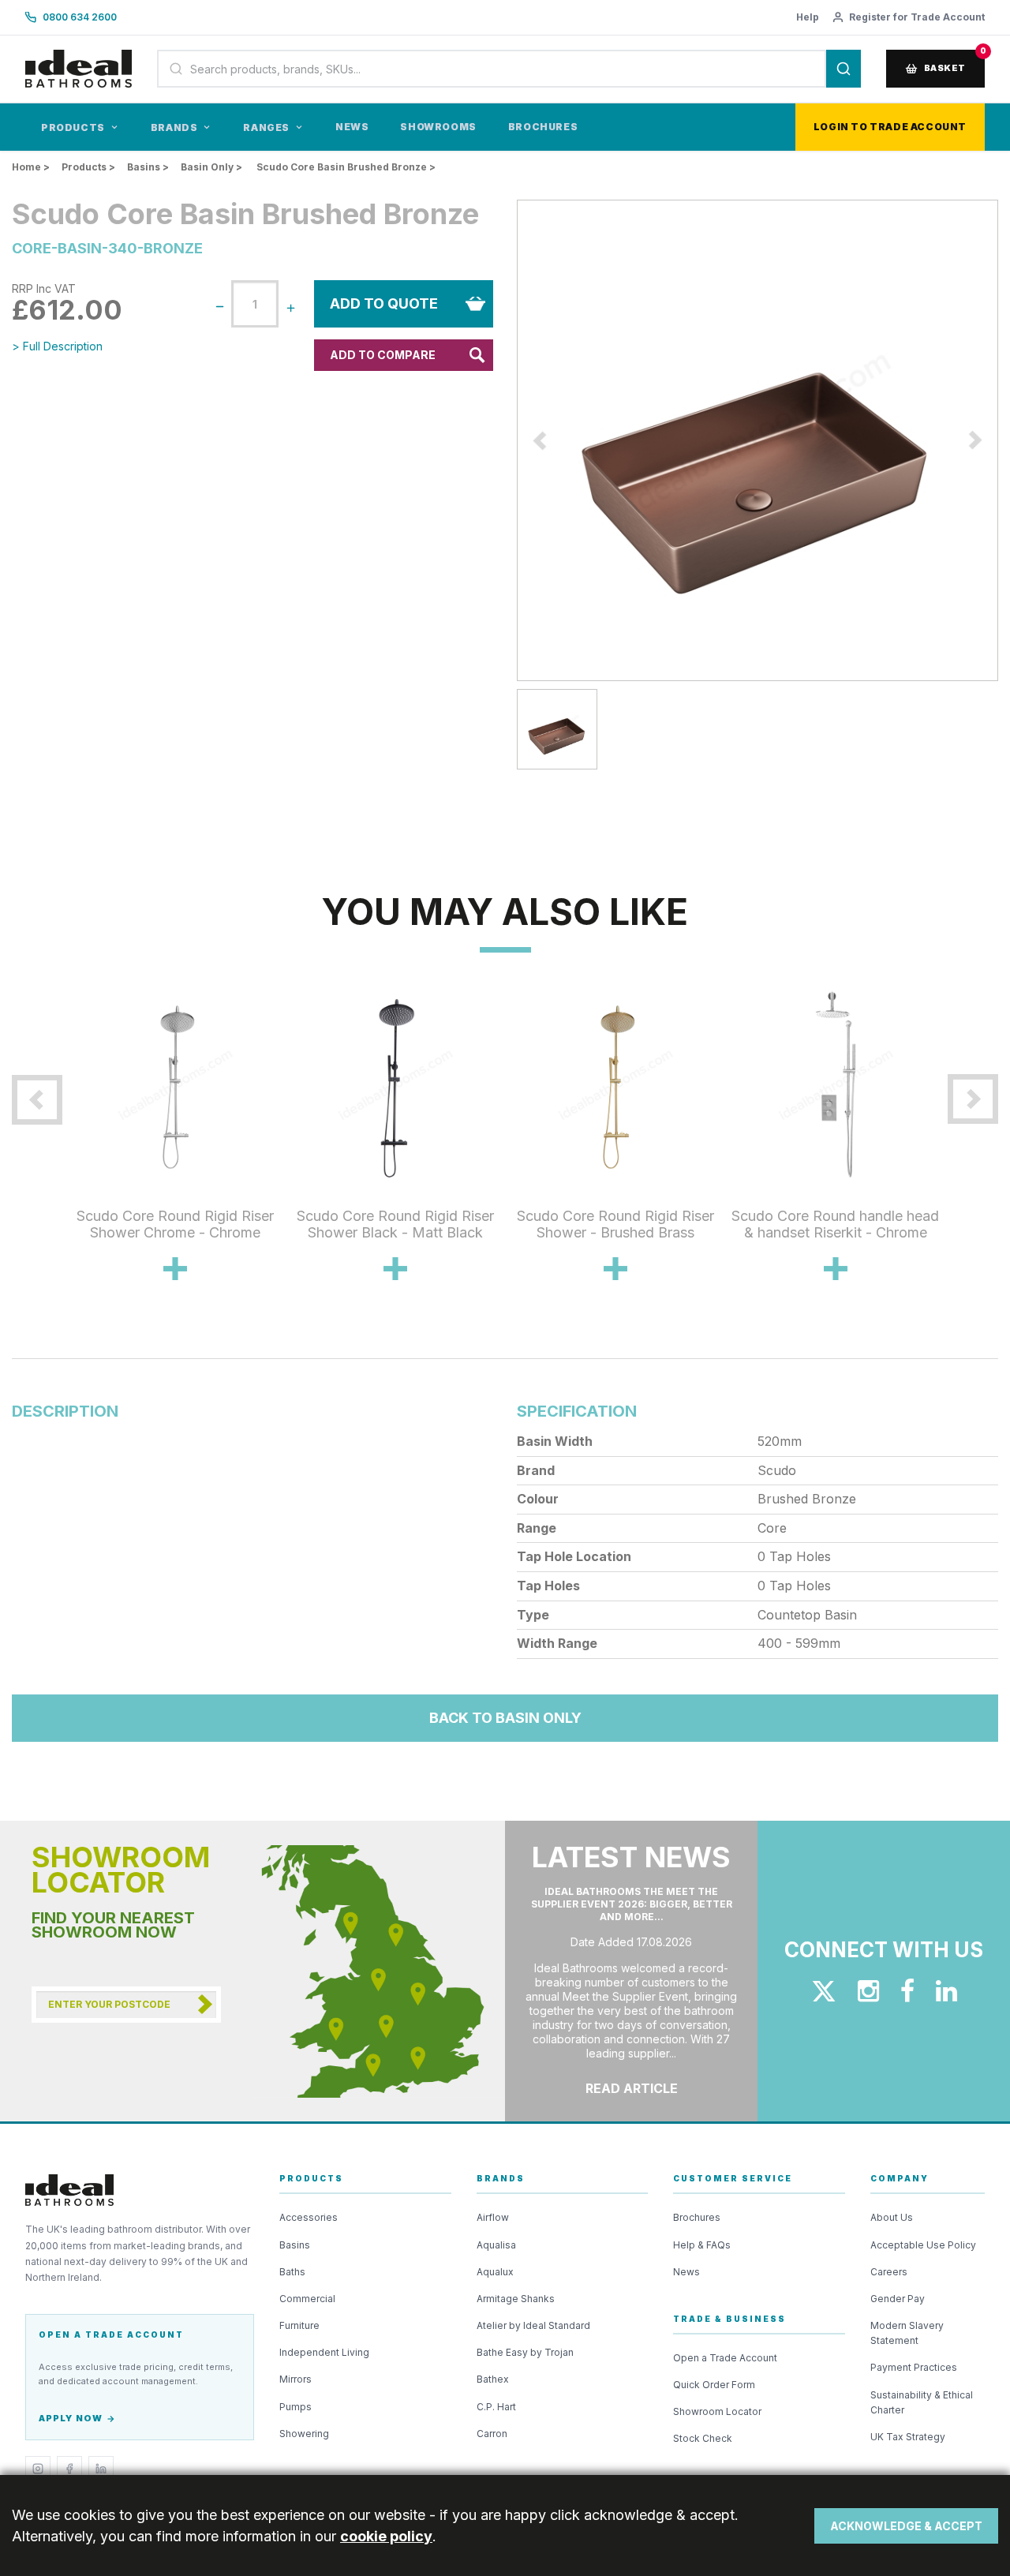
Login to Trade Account (890, 127)
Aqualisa (496, 2245)
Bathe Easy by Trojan (525, 2352)
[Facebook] (69, 2469)
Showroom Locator (717, 2411)
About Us (892, 2217)
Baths (292, 2272)
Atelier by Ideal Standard (533, 2325)
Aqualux (495, 2272)
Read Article (632, 2088)
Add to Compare (383, 355)
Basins (295, 2245)
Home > (31, 167)
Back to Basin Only (505, 1718)
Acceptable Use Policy (923, 2245)
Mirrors (296, 2379)
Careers (889, 2272)
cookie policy (386, 2536)
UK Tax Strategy (908, 2437)
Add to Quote (384, 303)
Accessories (309, 2217)
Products (73, 127)
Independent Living (324, 2352)
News (352, 127)
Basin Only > (211, 167)
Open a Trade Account (725, 2358)
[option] (757, 440)
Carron (492, 2434)
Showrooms (438, 127)
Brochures (543, 127)
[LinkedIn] (101, 2469)
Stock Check (703, 2438)
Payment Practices (914, 2367)
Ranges (266, 127)
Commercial (307, 2299)
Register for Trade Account (917, 17)
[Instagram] (38, 2469)
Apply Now (71, 2418)
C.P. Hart (496, 2407)
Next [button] (957, 1165)
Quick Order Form (714, 2385)
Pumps (296, 2407)
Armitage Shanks (516, 2299)
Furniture (299, 2325)
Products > (88, 167)
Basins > (148, 167)
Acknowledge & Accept (906, 2526)
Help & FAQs (702, 2245)
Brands (174, 127)
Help (808, 17)
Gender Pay (898, 2299)
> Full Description (57, 346)
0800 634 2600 (80, 17)
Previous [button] (53, 1165)
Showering (304, 2434)
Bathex (493, 2379)
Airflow (493, 2217)
